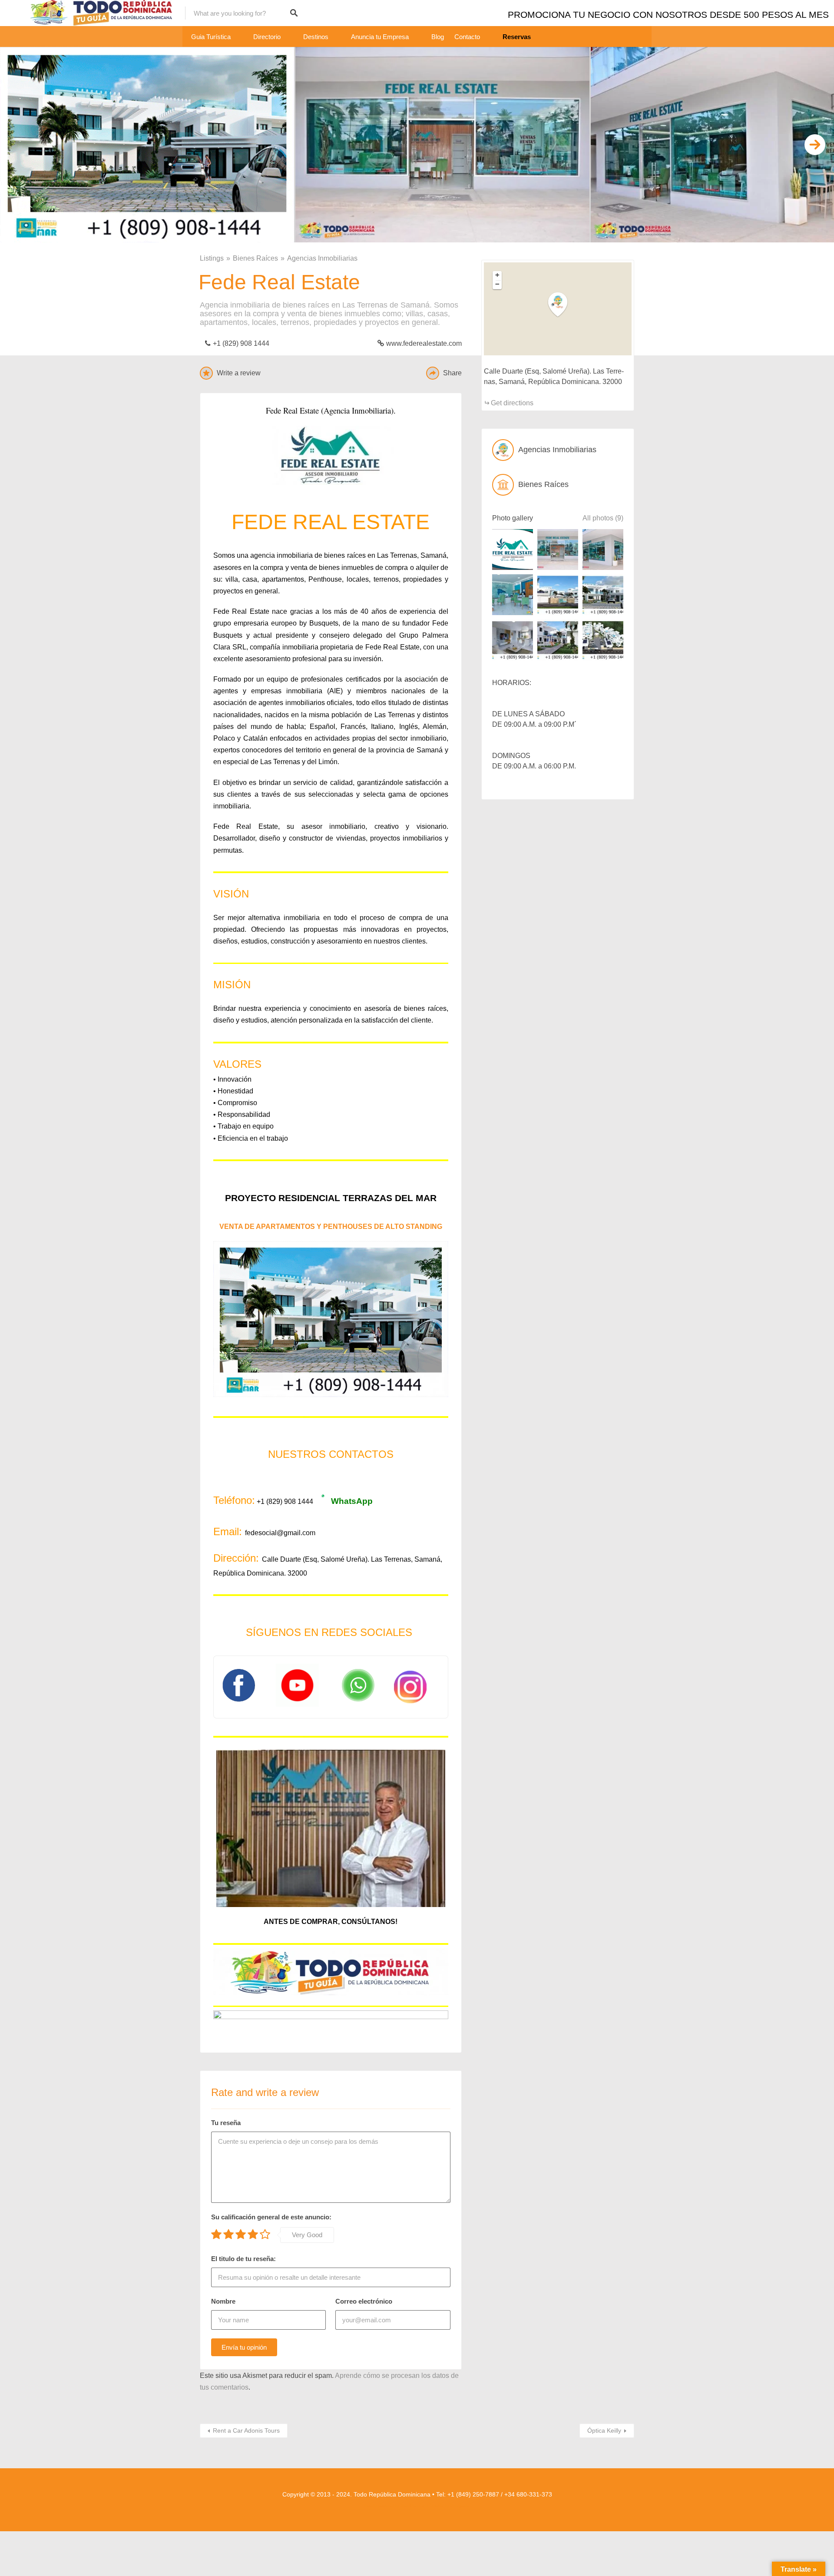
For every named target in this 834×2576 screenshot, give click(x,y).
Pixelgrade (460, 2506)
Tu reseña (226, 2123)
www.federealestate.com (424, 343)
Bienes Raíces (255, 258)
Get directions (512, 403)
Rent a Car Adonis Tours (246, 2430)
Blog (438, 37)
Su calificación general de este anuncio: (271, 2217)
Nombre (223, 2301)
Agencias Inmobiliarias (322, 258)
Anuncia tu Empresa (380, 37)
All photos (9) (603, 518)
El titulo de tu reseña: (243, 2259)
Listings (212, 258)
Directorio (267, 37)
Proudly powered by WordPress (392, 2506)
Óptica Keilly (604, 2430)
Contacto (467, 37)
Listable (437, 2506)
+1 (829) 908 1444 (241, 343)
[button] (563, 305)
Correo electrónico (364, 2301)
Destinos (316, 37)
